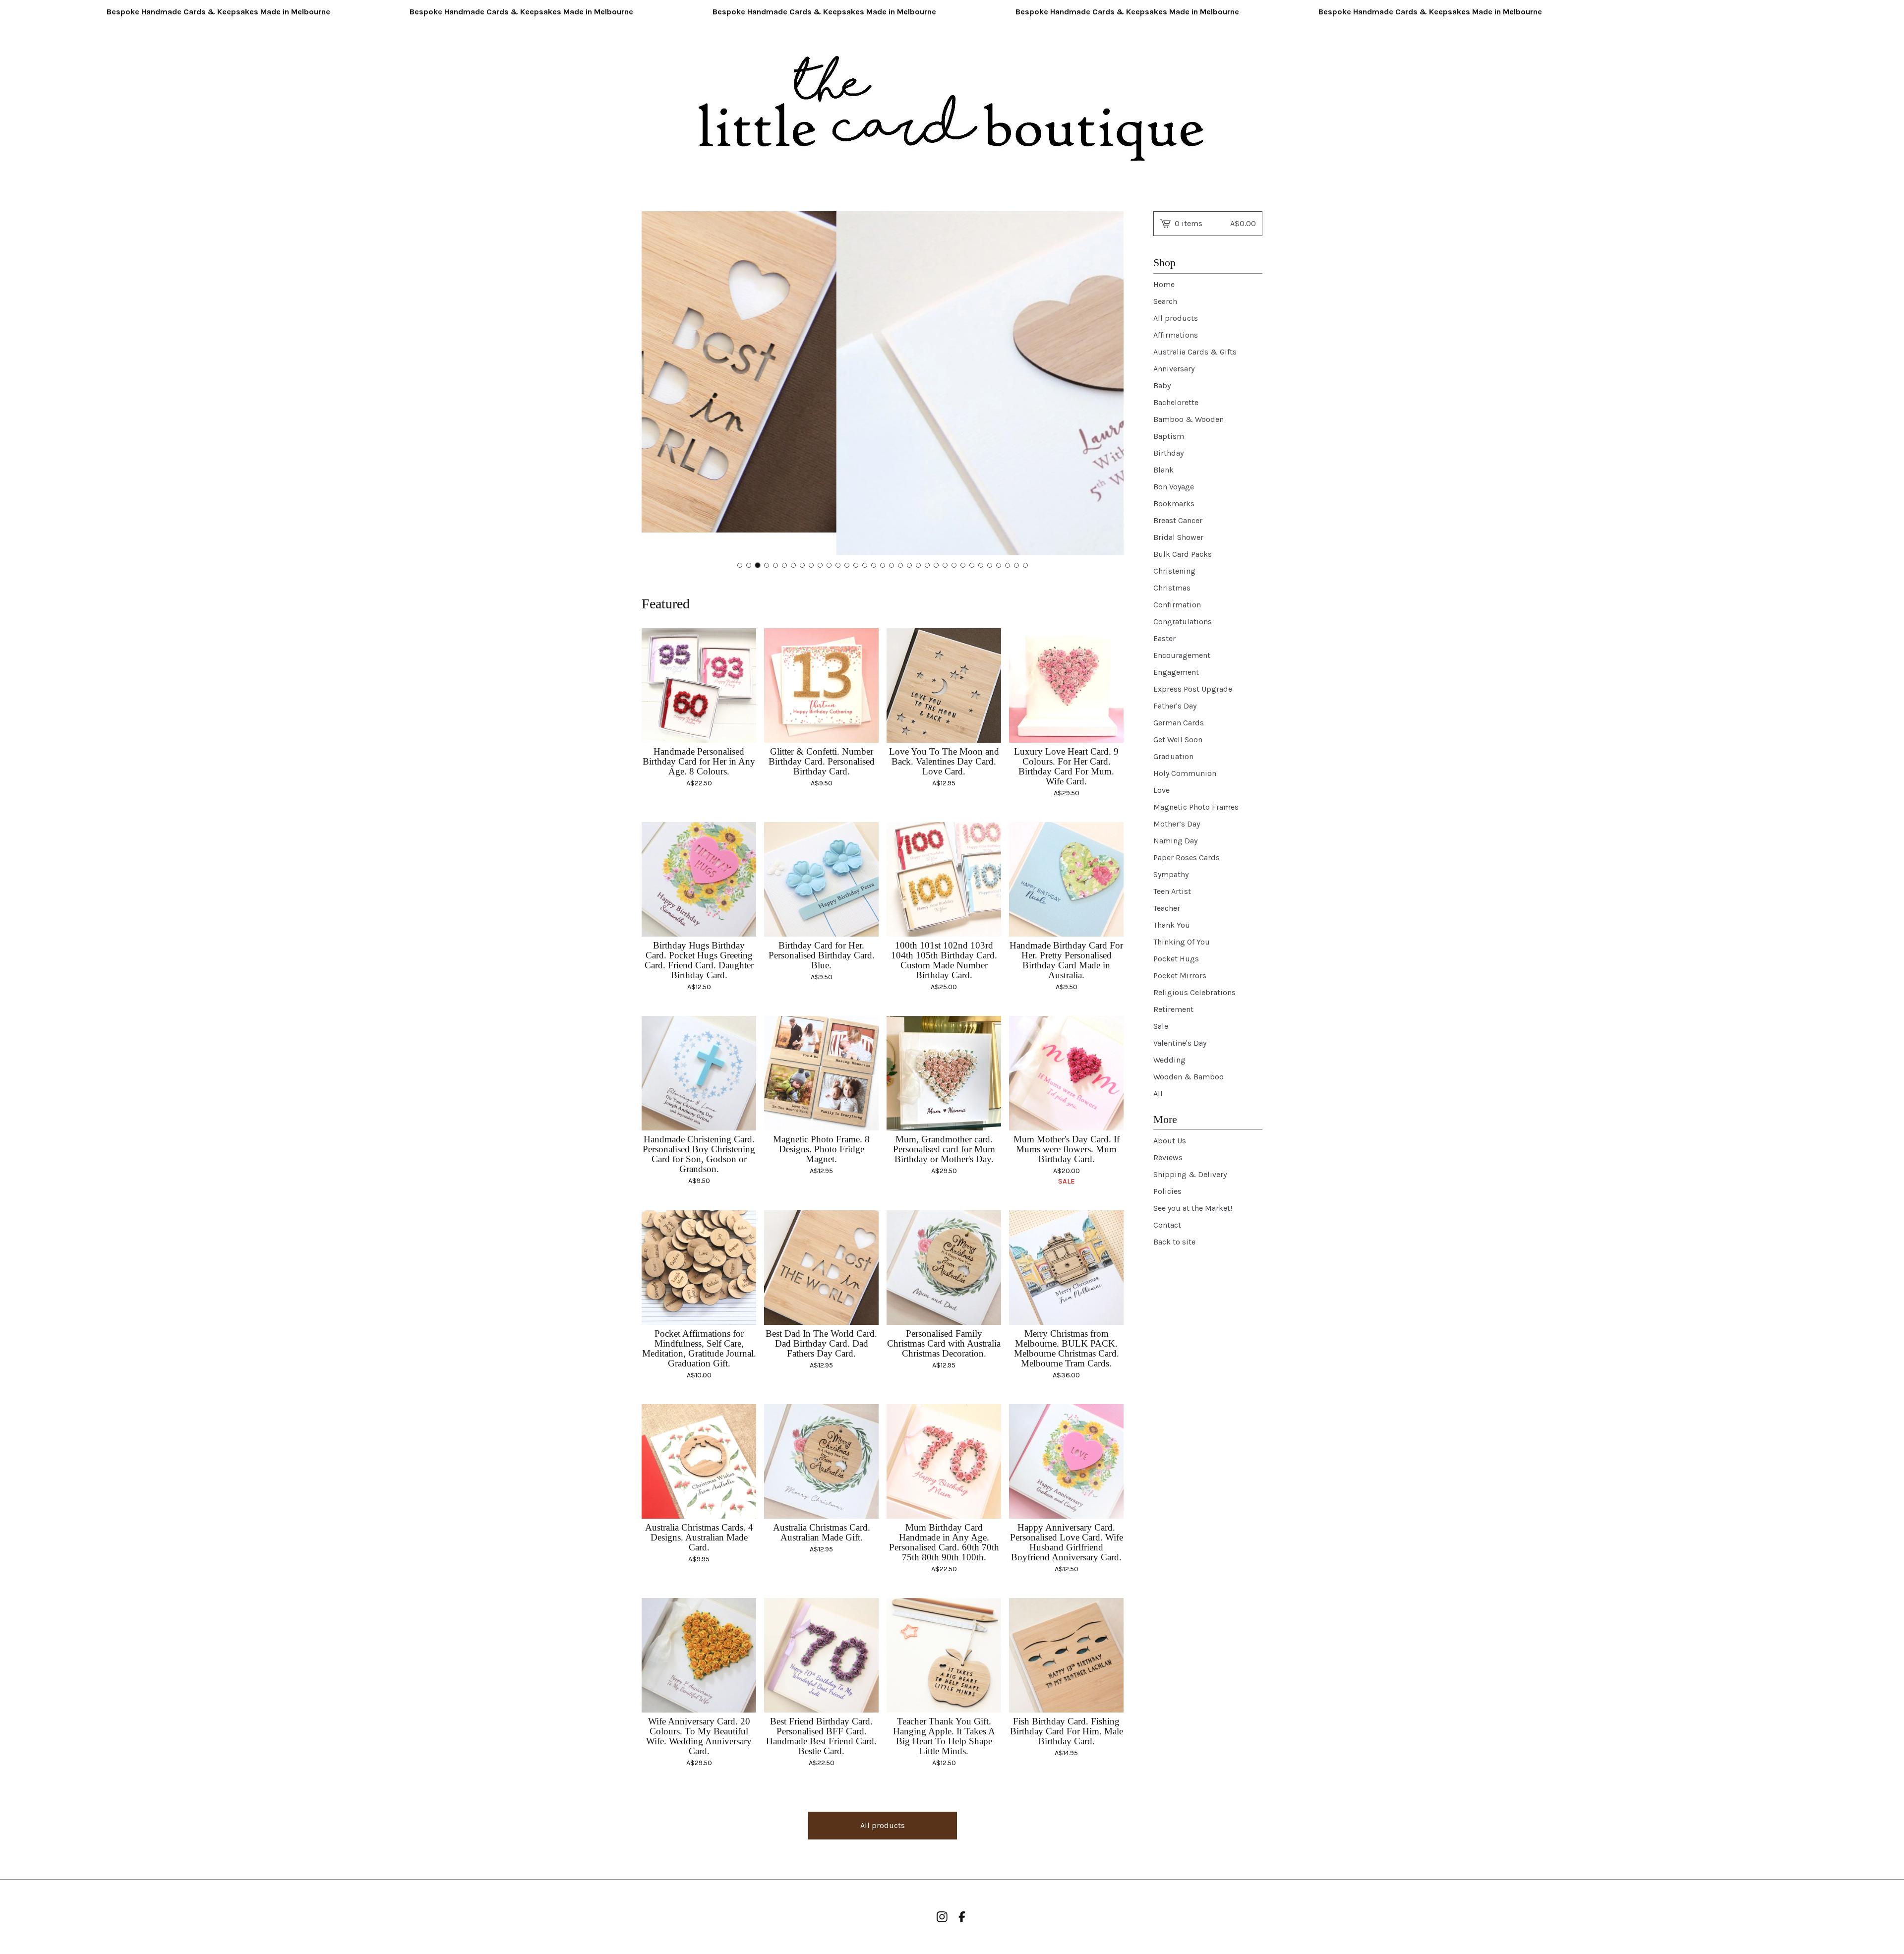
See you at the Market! (1193, 1208)
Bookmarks (1174, 503)
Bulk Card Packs (1183, 554)
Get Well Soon (1178, 740)
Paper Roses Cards (1187, 858)
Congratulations (1183, 622)
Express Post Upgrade (1193, 689)
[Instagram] (942, 1917)
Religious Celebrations (1194, 992)
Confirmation (1177, 605)
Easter (1164, 638)
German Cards (1179, 723)
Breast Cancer (1178, 520)
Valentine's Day (1180, 1043)
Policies (1167, 1191)
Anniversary (1174, 369)
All (1158, 1094)
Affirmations (1176, 335)
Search (1165, 301)
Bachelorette (1176, 402)
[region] (952, 12)
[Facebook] (962, 1917)
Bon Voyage (1174, 487)
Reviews (1168, 1157)
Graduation (1173, 756)
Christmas (1172, 588)
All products (883, 1825)
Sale (1161, 1026)
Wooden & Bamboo (1189, 1077)
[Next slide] (1110, 384)
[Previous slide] (655, 384)
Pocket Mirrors (1180, 976)
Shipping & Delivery (1190, 1174)
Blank (1163, 470)
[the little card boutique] (952, 110)
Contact (1167, 1225)
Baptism (1169, 436)
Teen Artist (1172, 891)
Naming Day (1175, 841)
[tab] (740, 565)
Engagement (1176, 672)
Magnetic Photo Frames (1196, 807)
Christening (1174, 571)
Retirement (1173, 1009)
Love (1161, 790)
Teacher (1167, 908)
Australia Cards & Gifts (1195, 352)
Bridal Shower (1178, 537)
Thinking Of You (1182, 942)
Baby (1162, 385)
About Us (1170, 1141)
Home (1164, 284)
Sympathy (1171, 874)
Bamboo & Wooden (1189, 419)
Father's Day (1175, 706)
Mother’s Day (1177, 824)
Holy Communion (1185, 773)
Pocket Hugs (1176, 959)
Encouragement (1182, 655)
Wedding (1169, 1060)
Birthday (1168, 453)
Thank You (1172, 925)
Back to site (1174, 1242)
